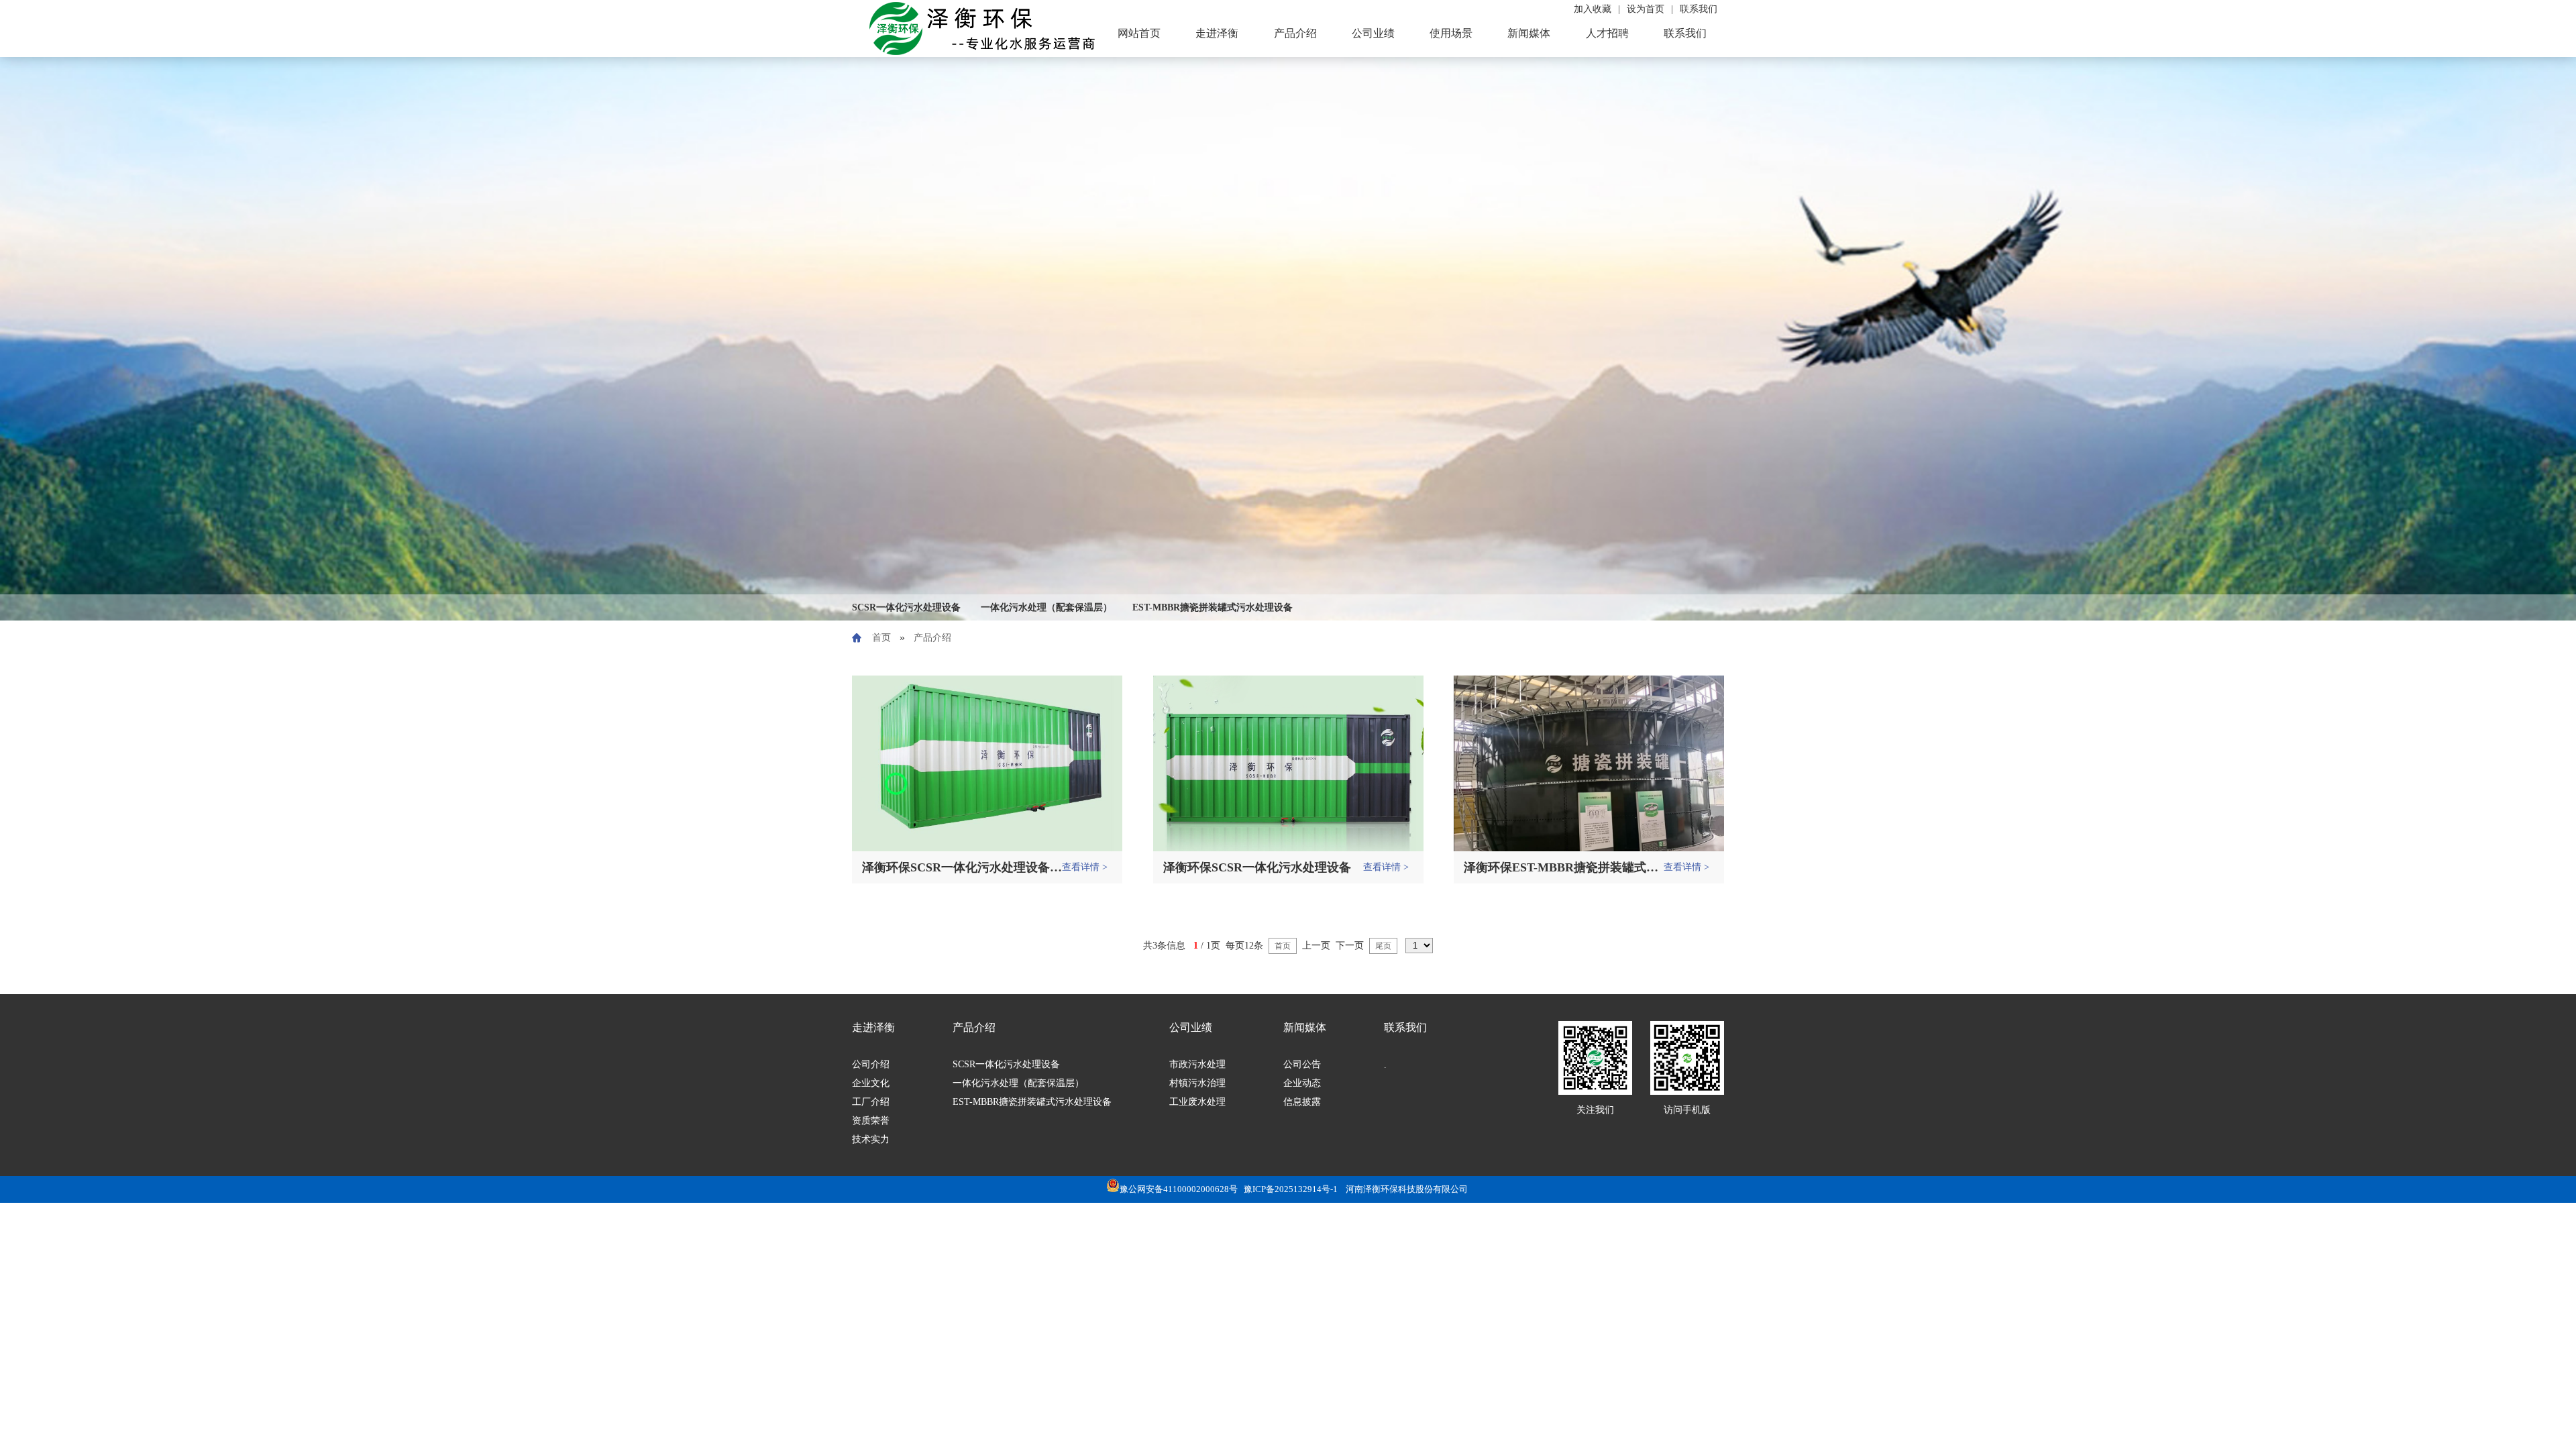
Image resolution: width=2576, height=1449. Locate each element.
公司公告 (1302, 1064)
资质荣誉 (871, 1121)
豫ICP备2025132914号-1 (1291, 1189)
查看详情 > (1085, 867)
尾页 (1383, 946)
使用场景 (1451, 33)
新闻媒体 (1529, 33)
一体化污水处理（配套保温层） (1046, 607)
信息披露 (1302, 1102)
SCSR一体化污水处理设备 (906, 607)
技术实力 (871, 1139)
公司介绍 (871, 1064)
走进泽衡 (1217, 33)
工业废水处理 (1197, 1102)
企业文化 (871, 1083)
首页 (881, 638)
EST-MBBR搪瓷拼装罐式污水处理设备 (1213, 607)
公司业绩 (1373, 33)
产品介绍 (1295, 33)
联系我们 (1685, 33)
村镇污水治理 (1197, 1083)
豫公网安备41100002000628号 (1179, 1189)
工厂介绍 (871, 1102)
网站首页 (1139, 33)
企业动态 (1302, 1083)
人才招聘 (1607, 33)
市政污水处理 (1197, 1064)
